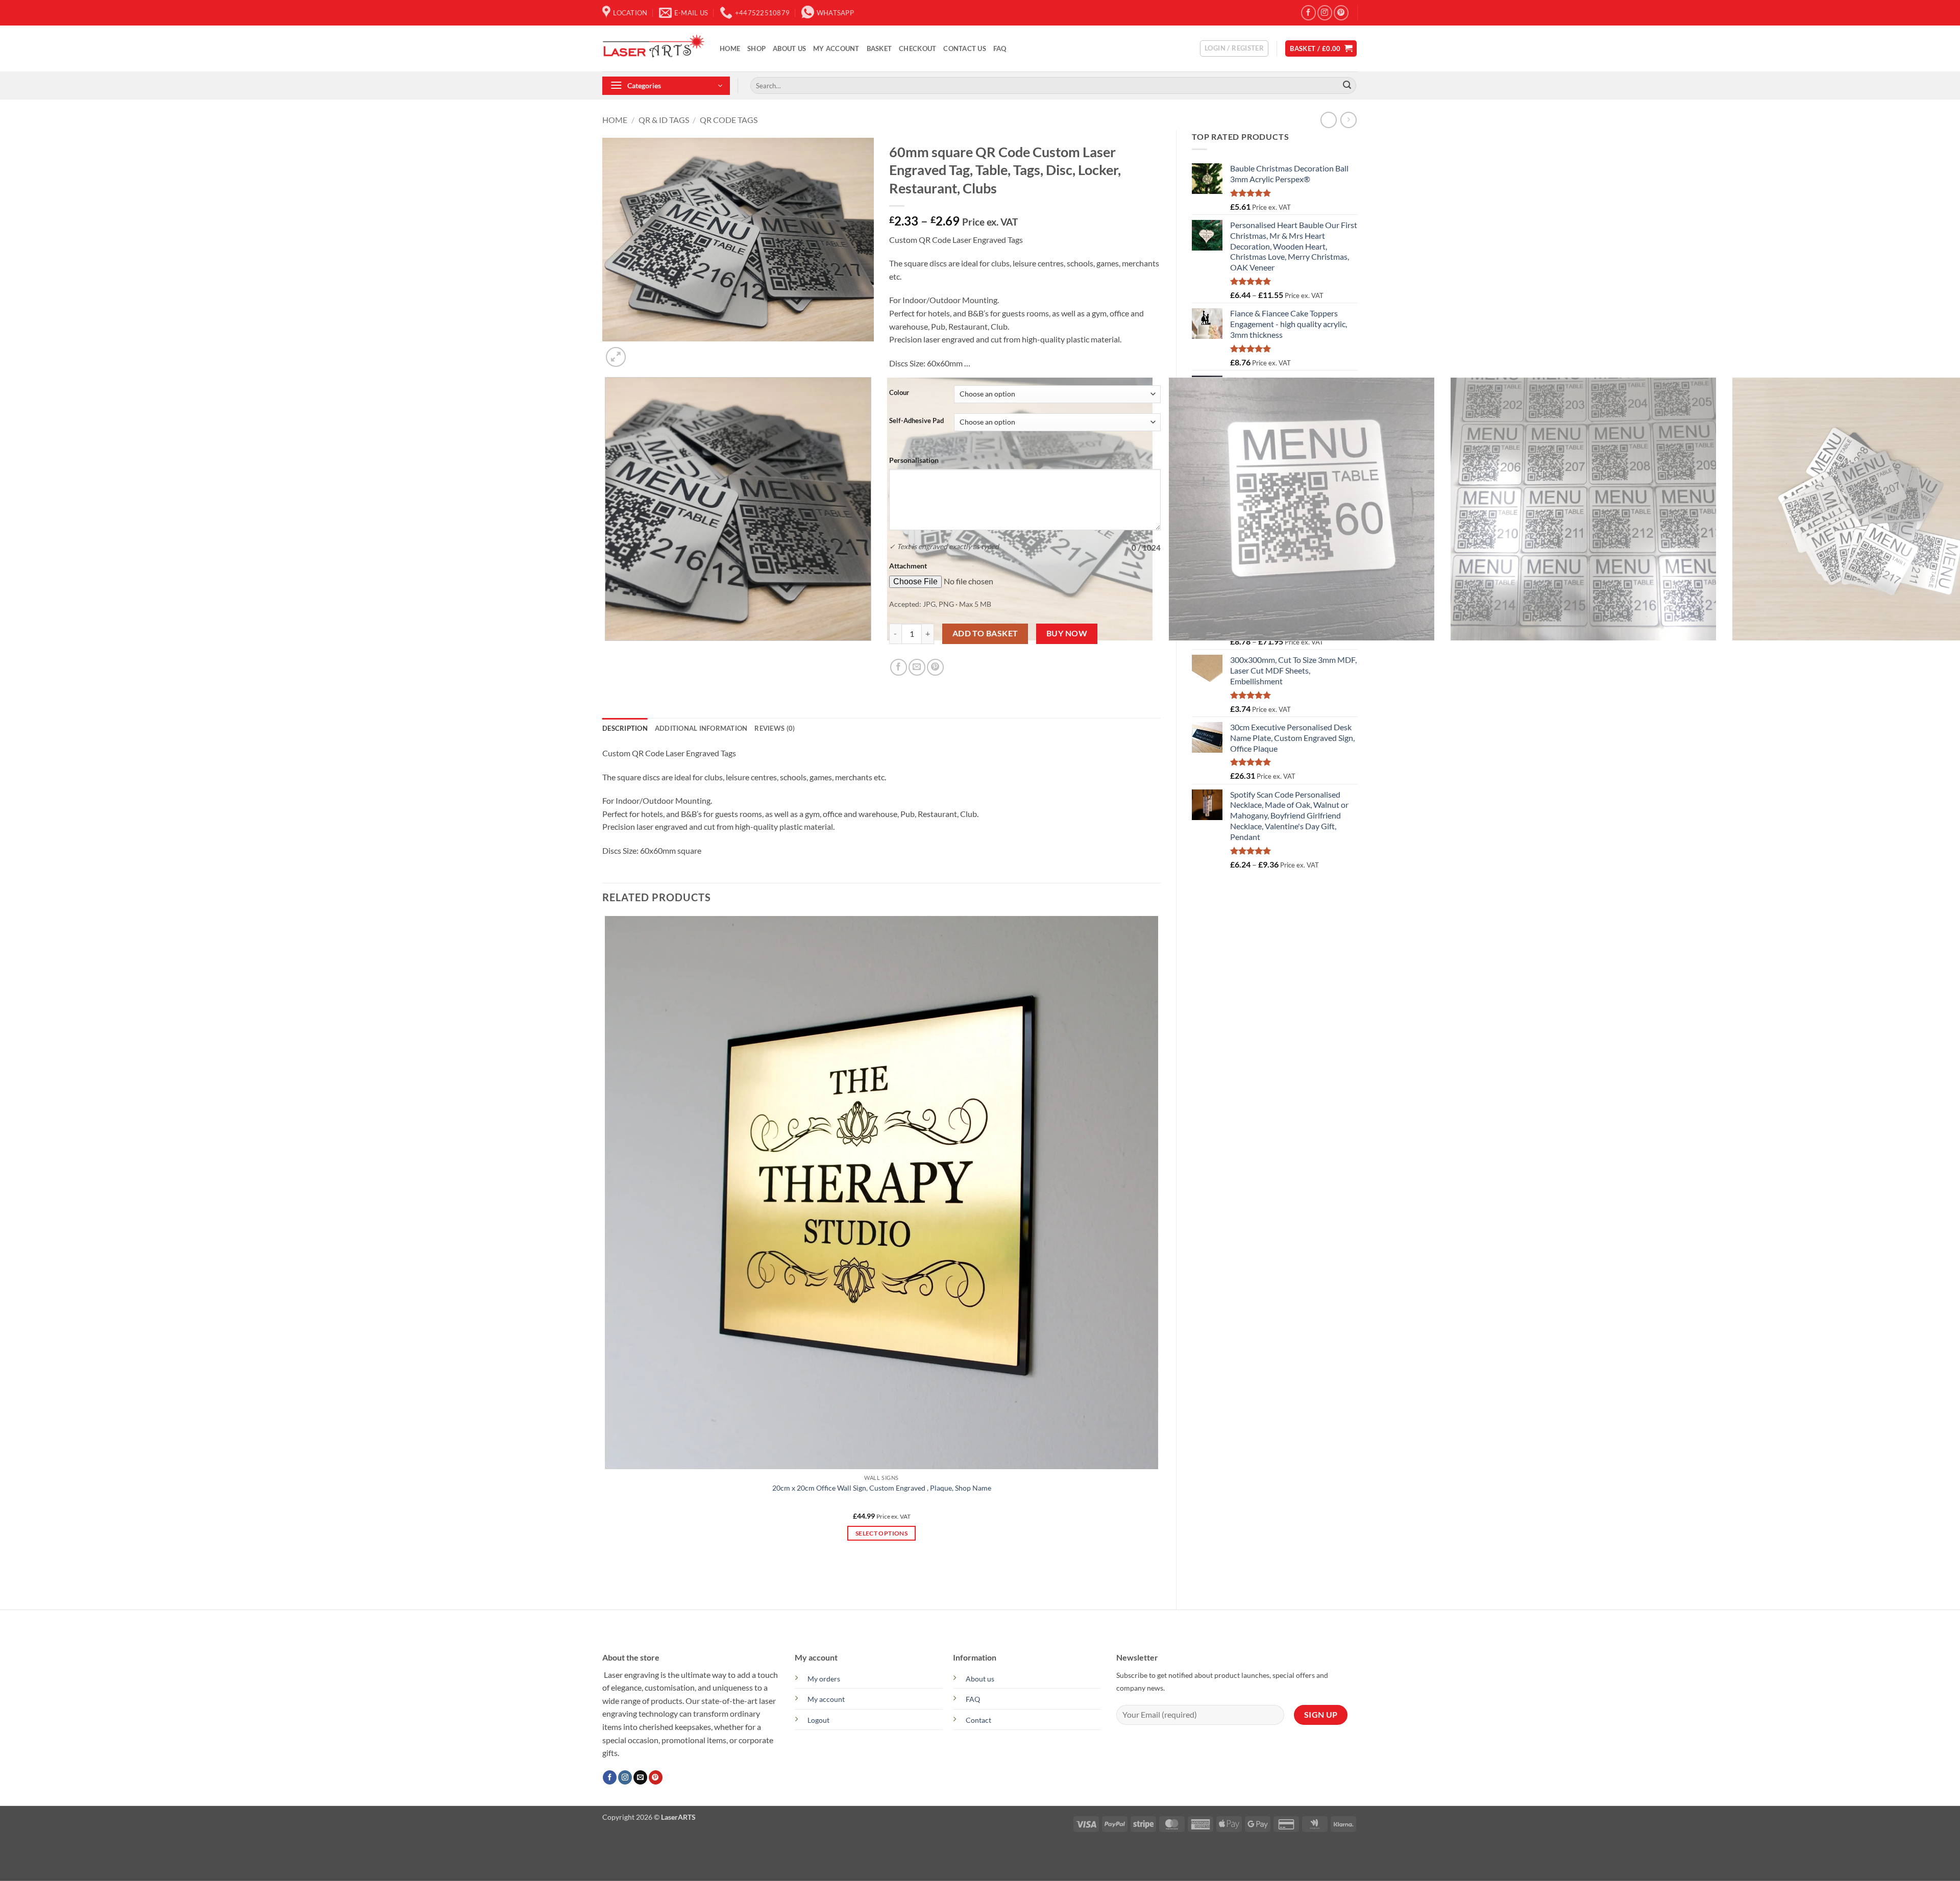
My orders (824, 1679)
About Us (789, 48)
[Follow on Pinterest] (1341, 13)
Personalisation (914, 460)
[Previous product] (1348, 120)
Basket (879, 48)
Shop (756, 48)
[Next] (640, 351)
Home (730, 48)
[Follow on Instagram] (1325, 13)
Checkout (917, 48)
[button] (1234, 48)
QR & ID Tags (664, 120)
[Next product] (1328, 120)
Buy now (1067, 633)
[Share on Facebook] (899, 667)
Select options (881, 1533)
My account (836, 48)
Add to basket (985, 633)
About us (980, 1679)
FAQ (1000, 48)
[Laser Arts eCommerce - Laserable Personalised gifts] (653, 48)
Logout (818, 1720)
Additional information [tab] (701, 728)
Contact (978, 1720)
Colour (899, 393)
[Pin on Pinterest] (935, 667)
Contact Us (965, 48)
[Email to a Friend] (917, 667)
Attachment (908, 566)
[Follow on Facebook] (1308, 13)
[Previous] (607, 651)
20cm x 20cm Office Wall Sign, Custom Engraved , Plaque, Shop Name (882, 1488)
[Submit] (1347, 86)
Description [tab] (625, 728)
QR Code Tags (729, 120)
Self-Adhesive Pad (916, 421)
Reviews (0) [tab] (775, 728)
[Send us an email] (640, 1777)
